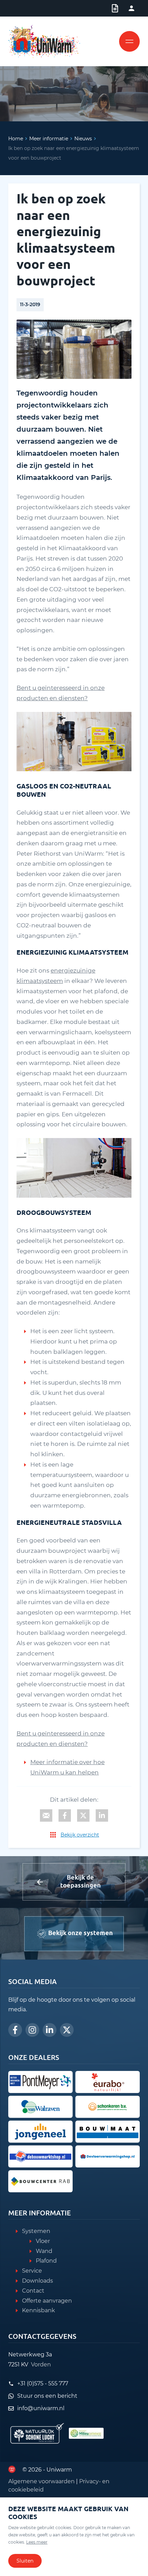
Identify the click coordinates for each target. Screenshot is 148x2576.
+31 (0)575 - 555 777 (43, 2383)
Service (32, 2271)
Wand (44, 2251)
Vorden (41, 2364)
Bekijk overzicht (80, 1835)
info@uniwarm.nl (41, 2408)
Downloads (38, 2281)
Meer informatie (49, 139)
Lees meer (37, 2542)
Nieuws (83, 139)
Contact (33, 2291)
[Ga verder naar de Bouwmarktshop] (40, 2156)
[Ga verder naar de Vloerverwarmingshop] (108, 2156)
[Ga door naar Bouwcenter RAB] (40, 2181)
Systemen (36, 2231)
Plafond (46, 2261)
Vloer (43, 2241)
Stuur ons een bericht (47, 2396)
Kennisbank (39, 2310)
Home (16, 139)
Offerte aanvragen (47, 2301)
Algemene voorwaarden (41, 2481)
